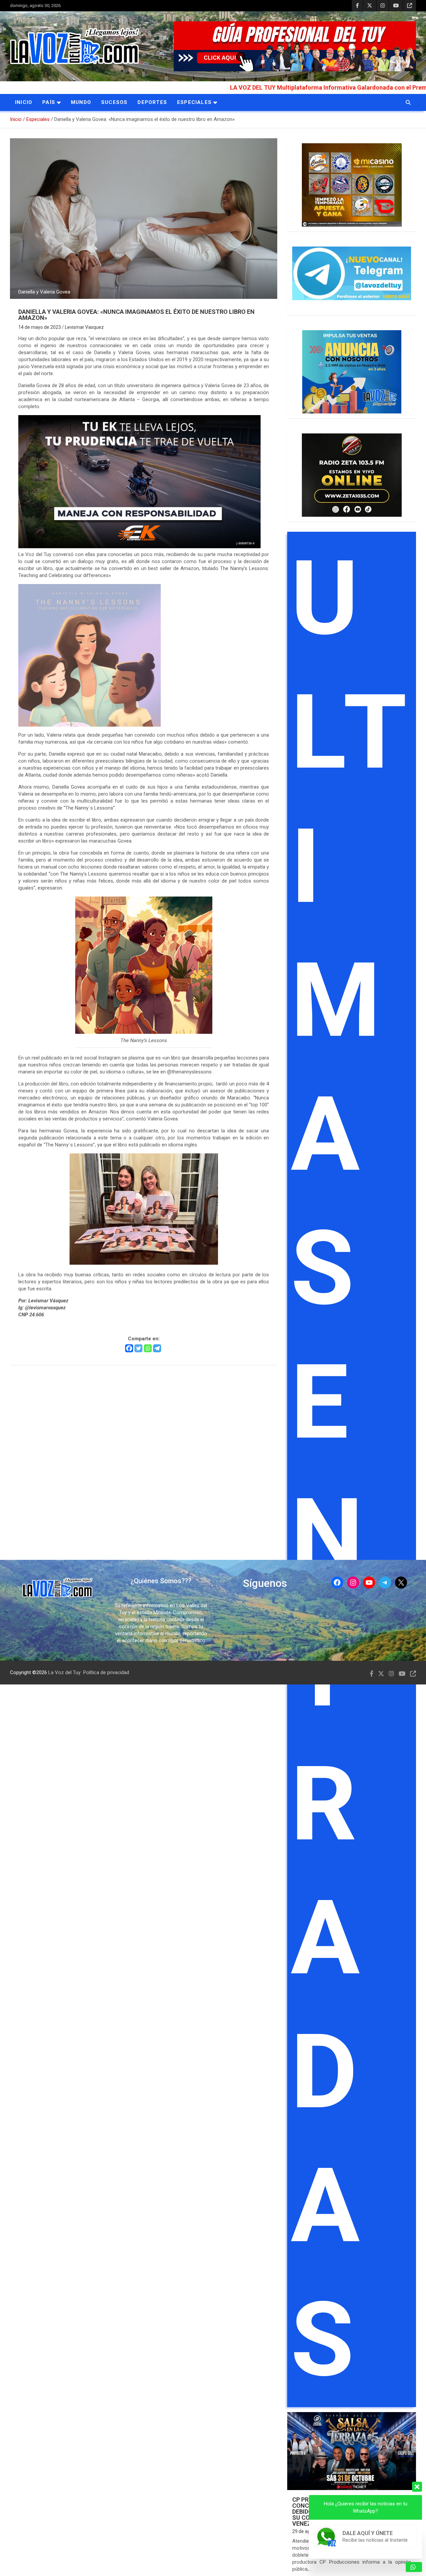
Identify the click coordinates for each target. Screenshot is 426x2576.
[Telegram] (157, 1348)
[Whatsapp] (148, 1348)
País (49, 102)
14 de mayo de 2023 (40, 327)
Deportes (152, 102)
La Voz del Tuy (64, 1672)
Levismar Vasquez (84, 327)
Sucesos (114, 102)
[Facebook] (129, 1348)
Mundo (81, 102)
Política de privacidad (106, 1672)
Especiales (194, 102)
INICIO (24, 102)
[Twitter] (138, 1348)
